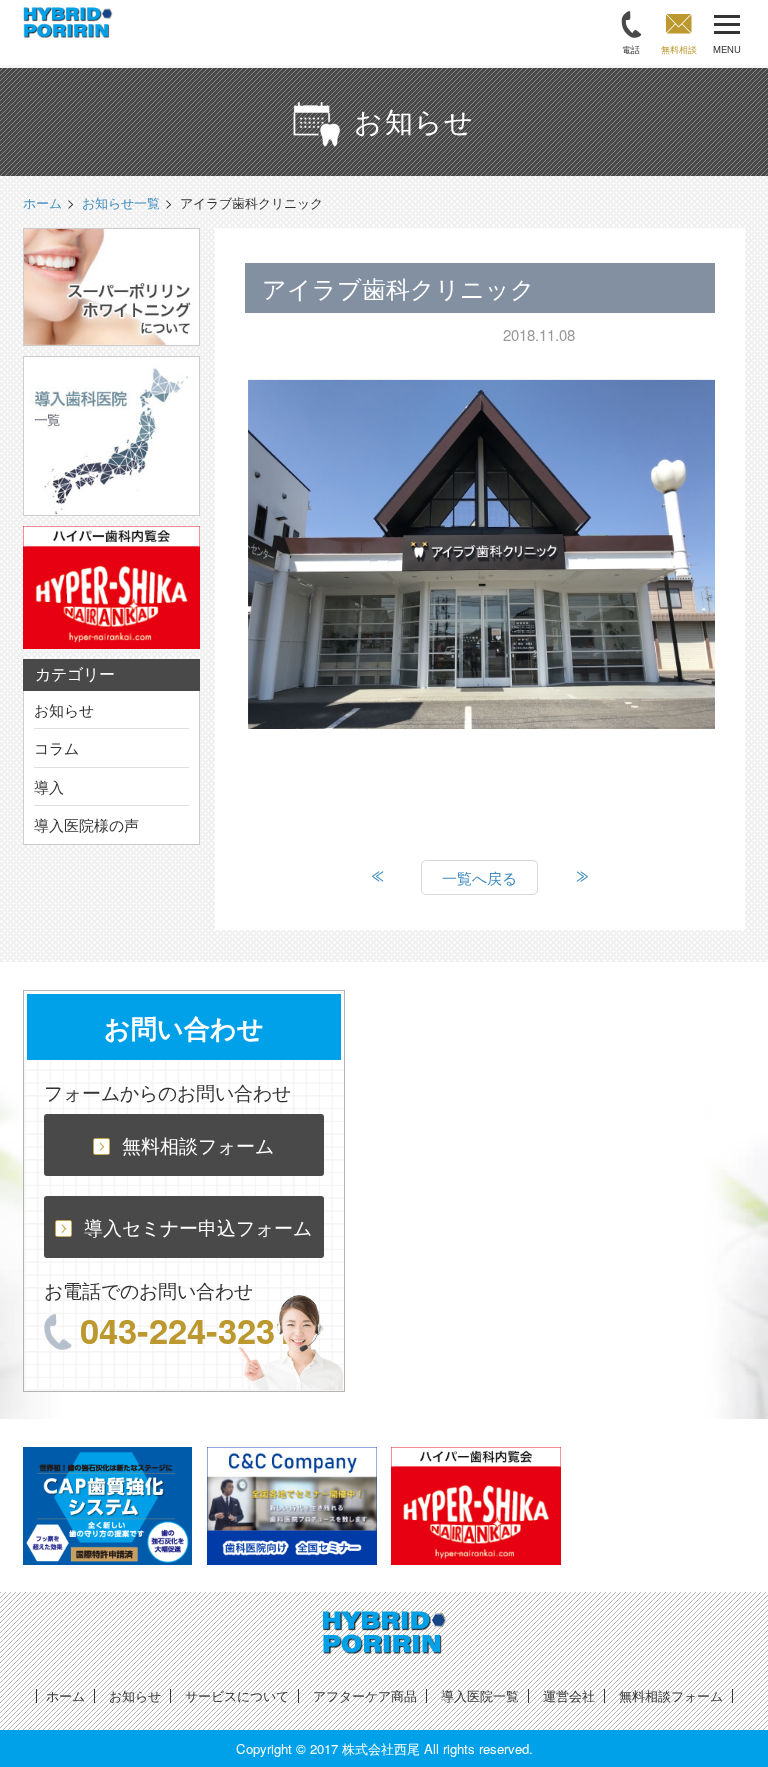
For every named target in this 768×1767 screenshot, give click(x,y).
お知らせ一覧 (121, 202)
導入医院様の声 (86, 824)
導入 (49, 786)
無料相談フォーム (198, 1144)
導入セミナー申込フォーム (198, 1226)
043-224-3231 (187, 1330)
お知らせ (64, 709)
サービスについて (237, 1695)
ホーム (65, 1695)
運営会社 (569, 1695)
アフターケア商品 (365, 1695)
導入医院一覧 (480, 1695)
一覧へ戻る (479, 877)
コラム (56, 747)
